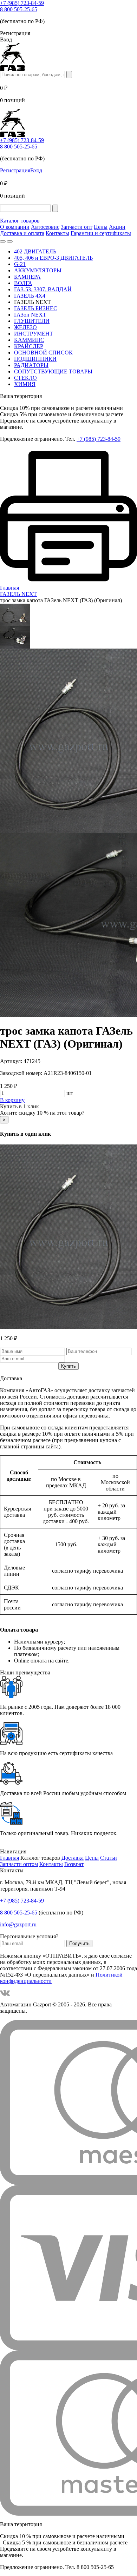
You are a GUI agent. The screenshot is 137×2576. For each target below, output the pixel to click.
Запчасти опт (77, 227)
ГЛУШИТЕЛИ (32, 321)
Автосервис (45, 227)
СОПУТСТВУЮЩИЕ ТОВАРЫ (53, 371)
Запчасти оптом (19, 1864)
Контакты (57, 233)
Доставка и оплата (22, 233)
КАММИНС (29, 340)
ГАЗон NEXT (30, 315)
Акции (117, 227)
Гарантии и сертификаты (101, 233)
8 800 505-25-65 (19, 9)
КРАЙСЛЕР (29, 346)
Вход (36, 170)
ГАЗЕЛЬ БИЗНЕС (36, 308)
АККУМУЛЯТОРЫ (38, 270)
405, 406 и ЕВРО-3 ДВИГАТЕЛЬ (53, 258)
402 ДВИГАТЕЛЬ (35, 251)
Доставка (73, 1858)
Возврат (74, 1864)
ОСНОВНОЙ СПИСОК (43, 353)
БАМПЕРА (27, 277)
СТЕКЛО (25, 378)
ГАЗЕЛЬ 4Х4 (30, 296)
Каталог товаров (20, 221)
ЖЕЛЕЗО (25, 327)
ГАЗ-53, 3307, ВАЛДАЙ (43, 289)
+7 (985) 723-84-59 (22, 3)
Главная (9, 1858)
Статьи (109, 1858)
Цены (101, 227)
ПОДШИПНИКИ (35, 359)
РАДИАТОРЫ (31, 365)
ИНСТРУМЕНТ (34, 334)
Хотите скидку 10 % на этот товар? (42, 1113)
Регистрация (15, 170)
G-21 (20, 264)
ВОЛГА (23, 283)
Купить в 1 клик (19, 1106)
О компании (15, 227)
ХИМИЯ (25, 384)
